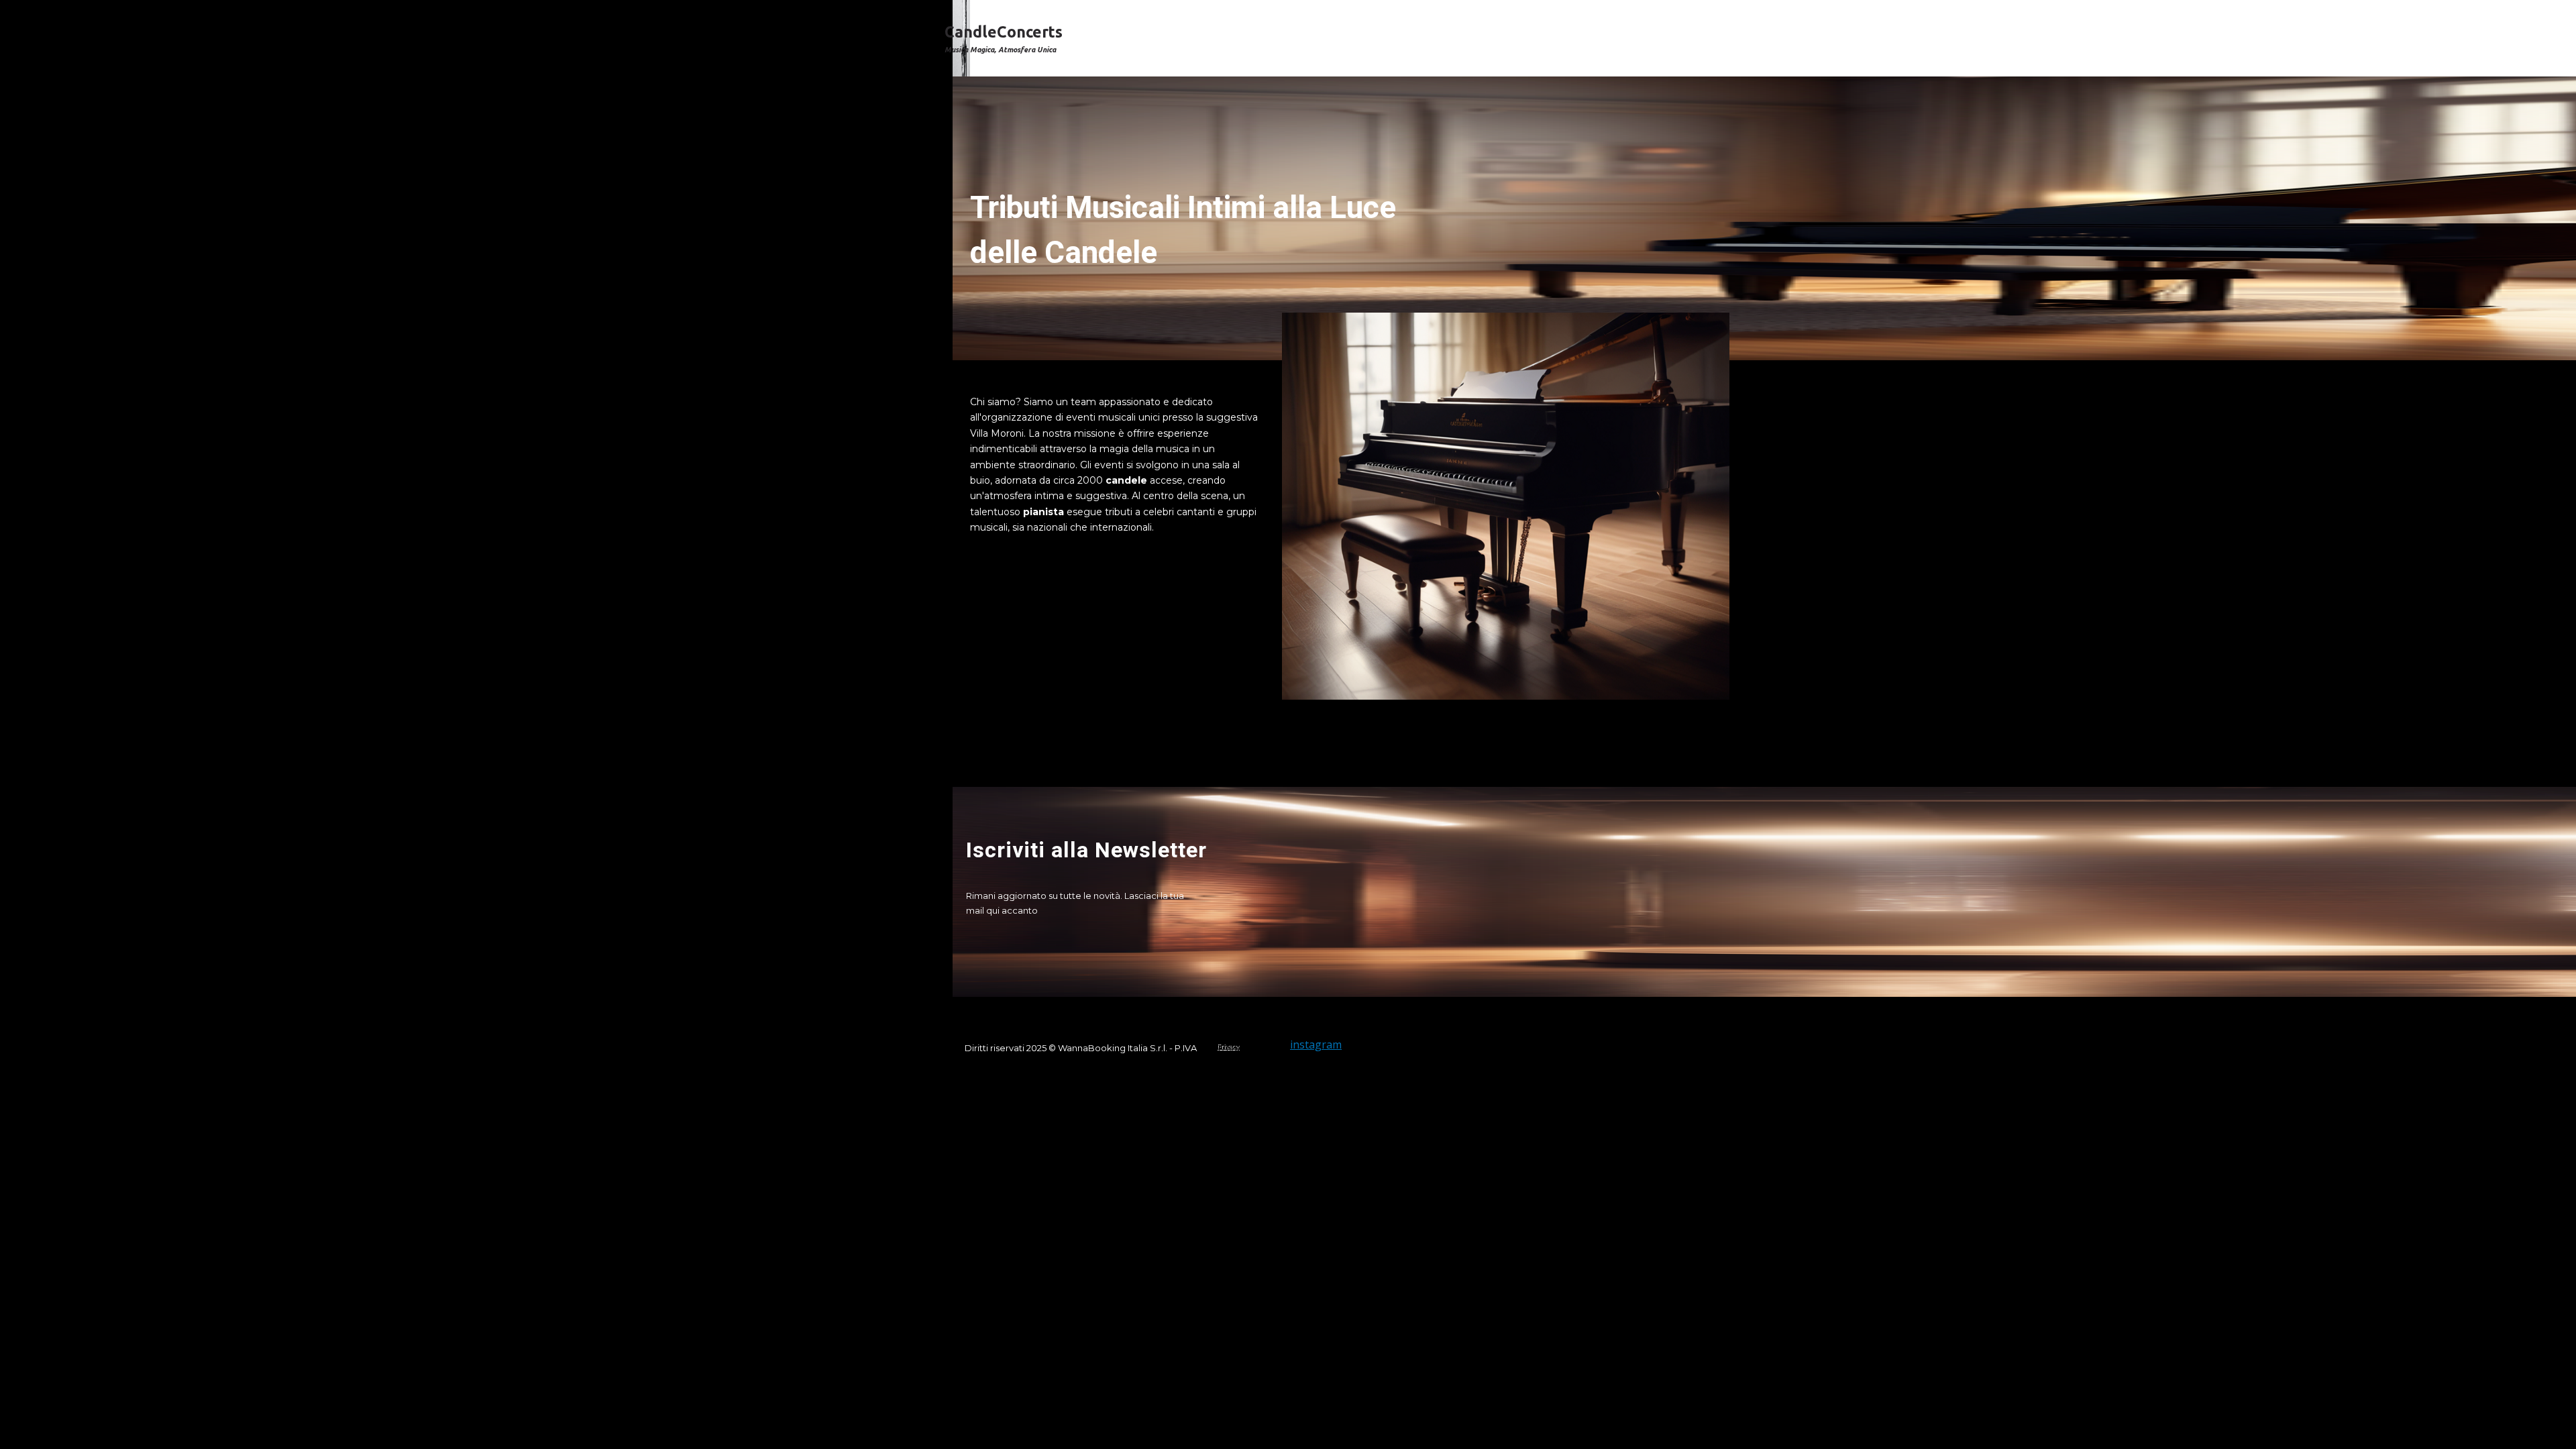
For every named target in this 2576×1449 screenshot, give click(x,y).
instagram (1316, 1044)
